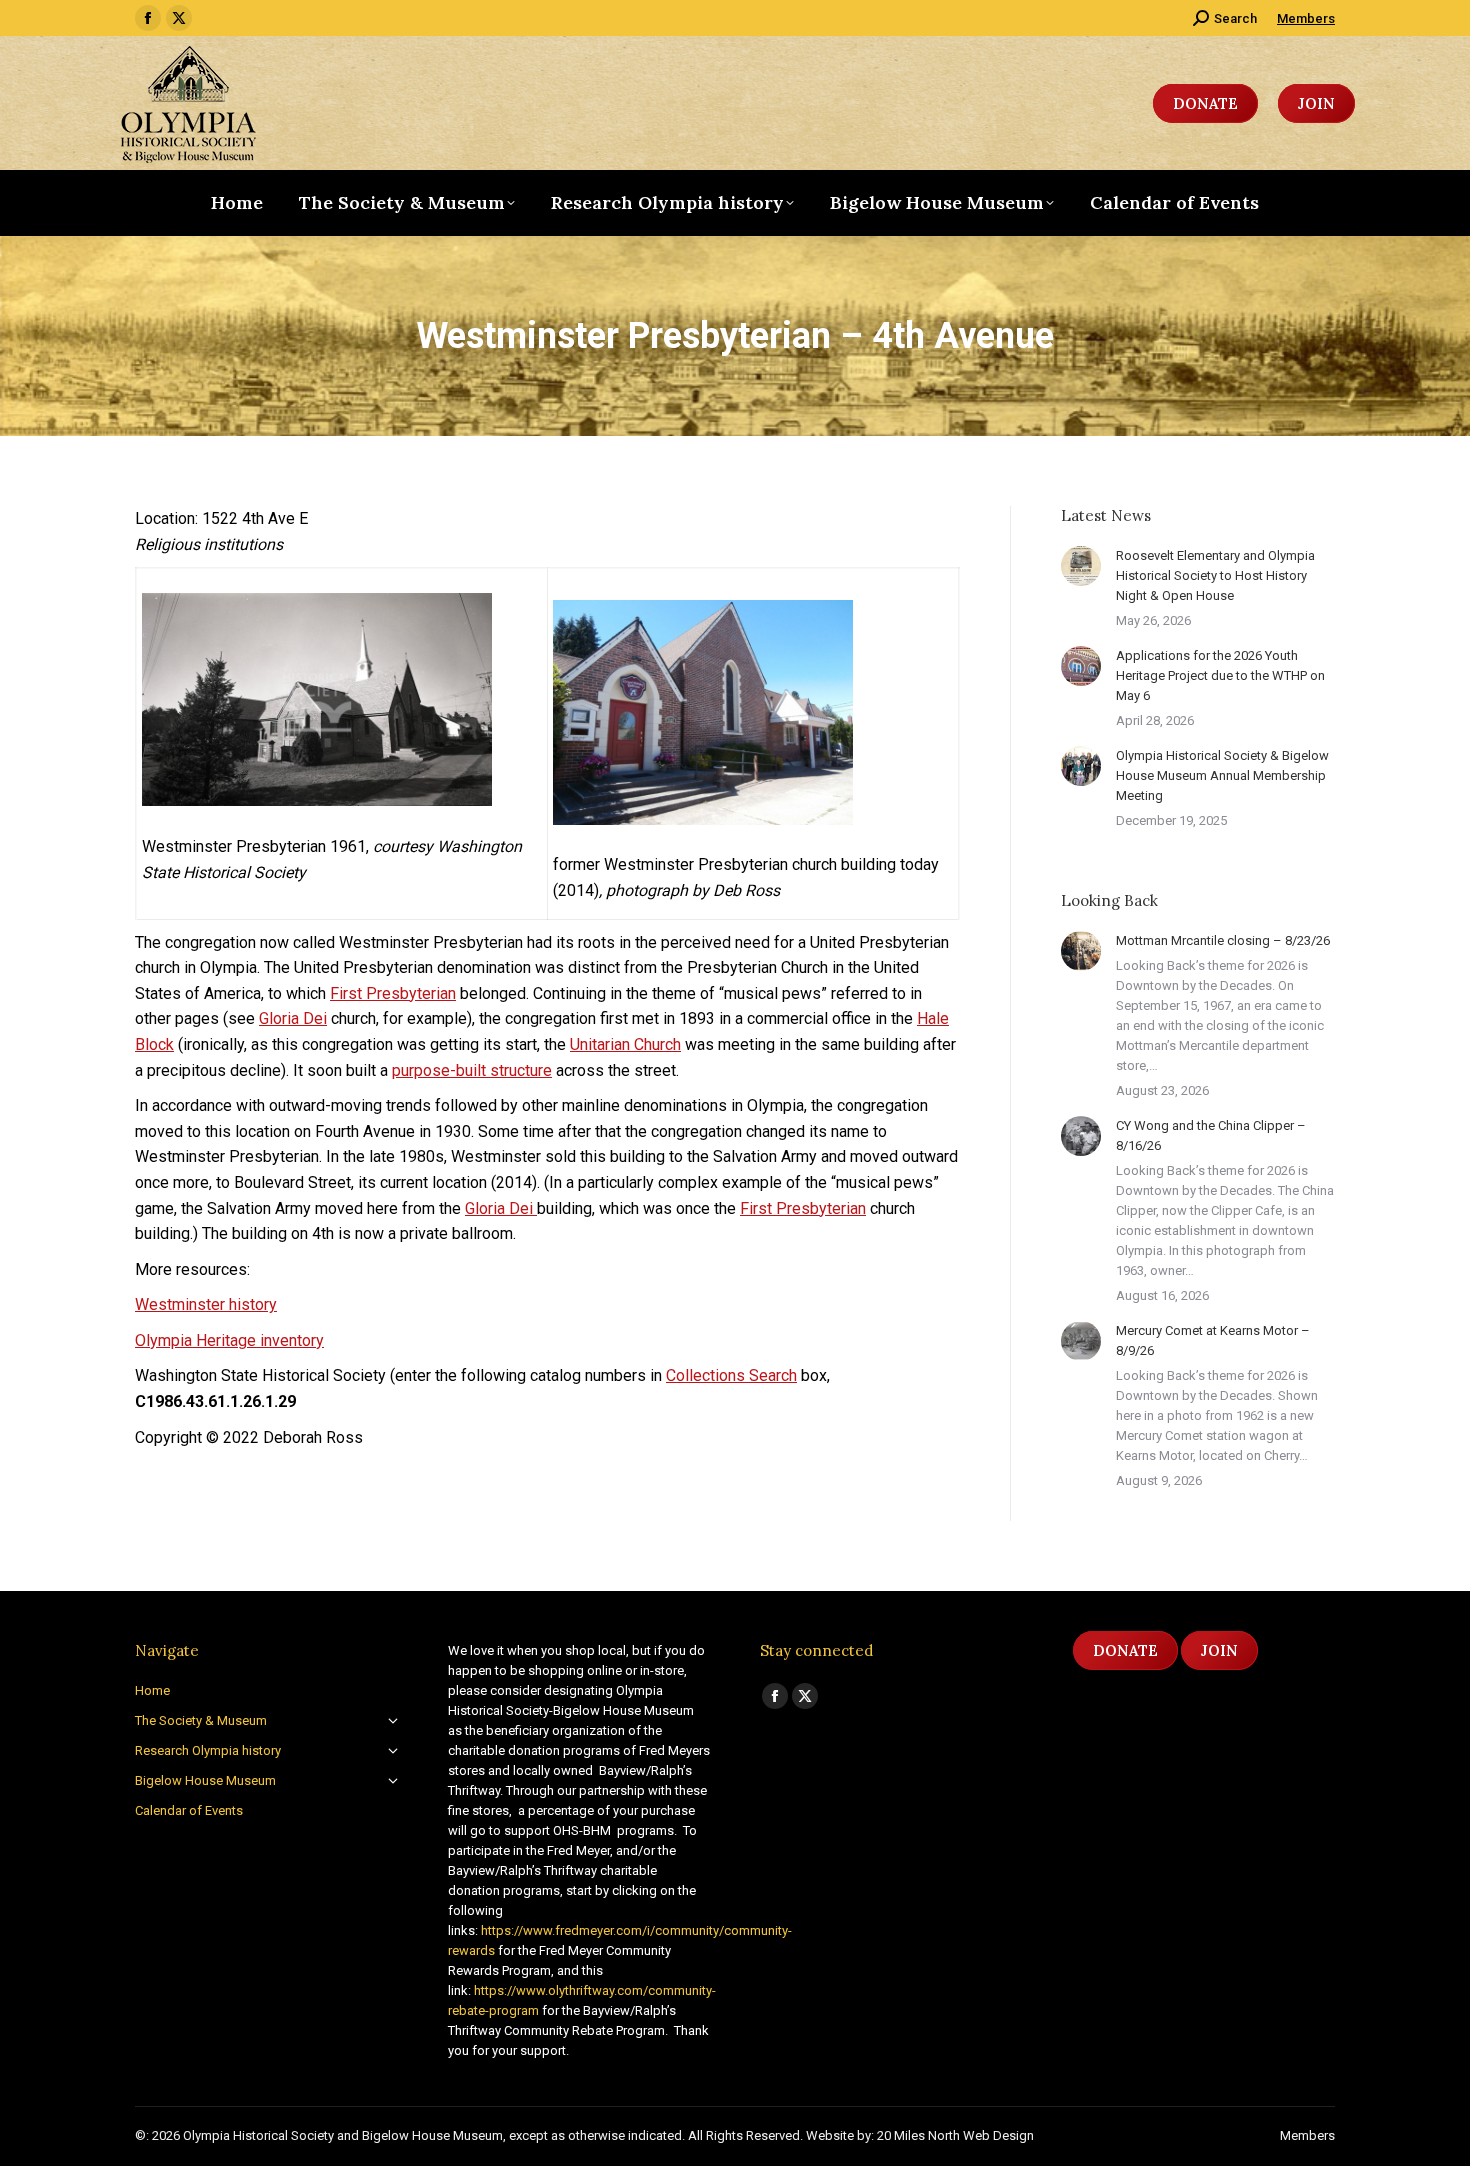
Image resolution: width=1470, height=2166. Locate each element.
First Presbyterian (393, 993)
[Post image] (1081, 566)
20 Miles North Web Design (955, 2135)
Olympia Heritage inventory (229, 1340)
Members (1306, 18)
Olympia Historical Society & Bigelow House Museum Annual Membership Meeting (1222, 775)
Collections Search (731, 1375)
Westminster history (206, 1304)
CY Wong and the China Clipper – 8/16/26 (1211, 1135)
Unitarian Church (625, 1044)
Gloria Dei (293, 1018)
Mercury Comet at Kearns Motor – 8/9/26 (1213, 1340)
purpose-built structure (472, 1070)
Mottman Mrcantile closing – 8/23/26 (1223, 940)
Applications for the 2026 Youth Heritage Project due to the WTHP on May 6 (1220, 675)
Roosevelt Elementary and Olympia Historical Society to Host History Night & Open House (1215, 575)
